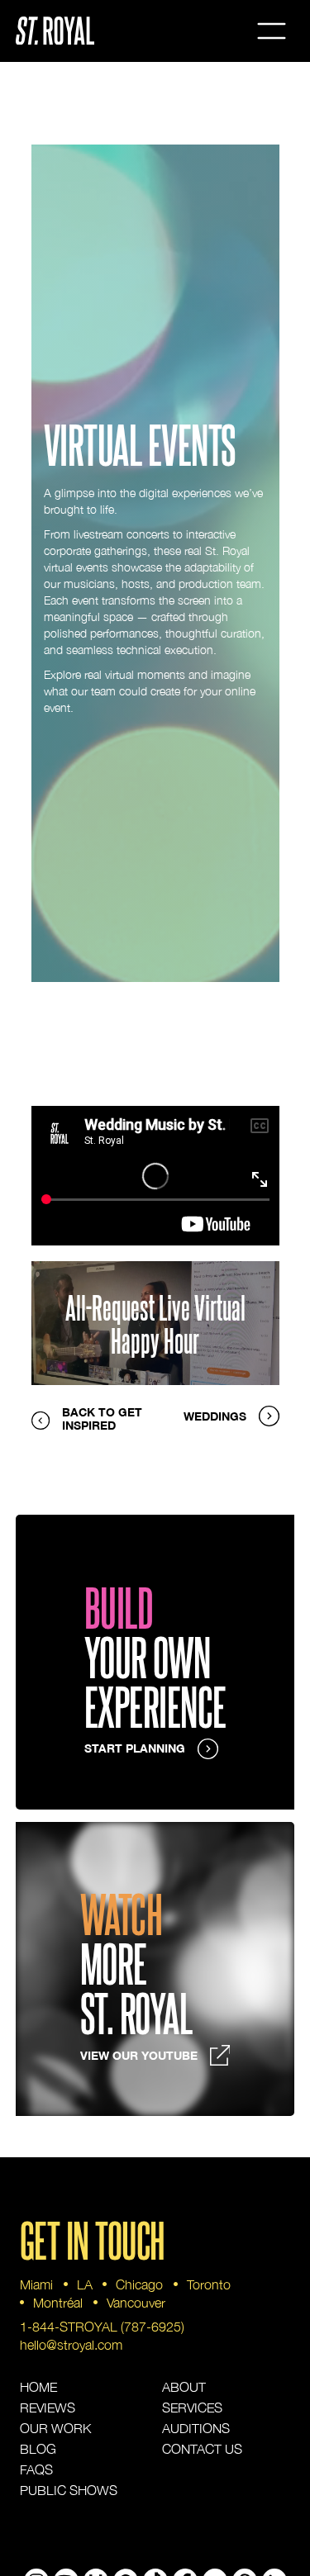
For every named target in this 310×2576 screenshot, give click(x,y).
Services (192, 2408)
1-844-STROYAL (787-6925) (102, 2327)
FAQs (36, 2469)
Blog (38, 2449)
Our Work (55, 2428)
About (184, 2387)
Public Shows (69, 2490)
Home (38, 2387)
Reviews (48, 2408)
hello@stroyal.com (71, 2345)
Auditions (196, 2428)
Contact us (202, 2449)
